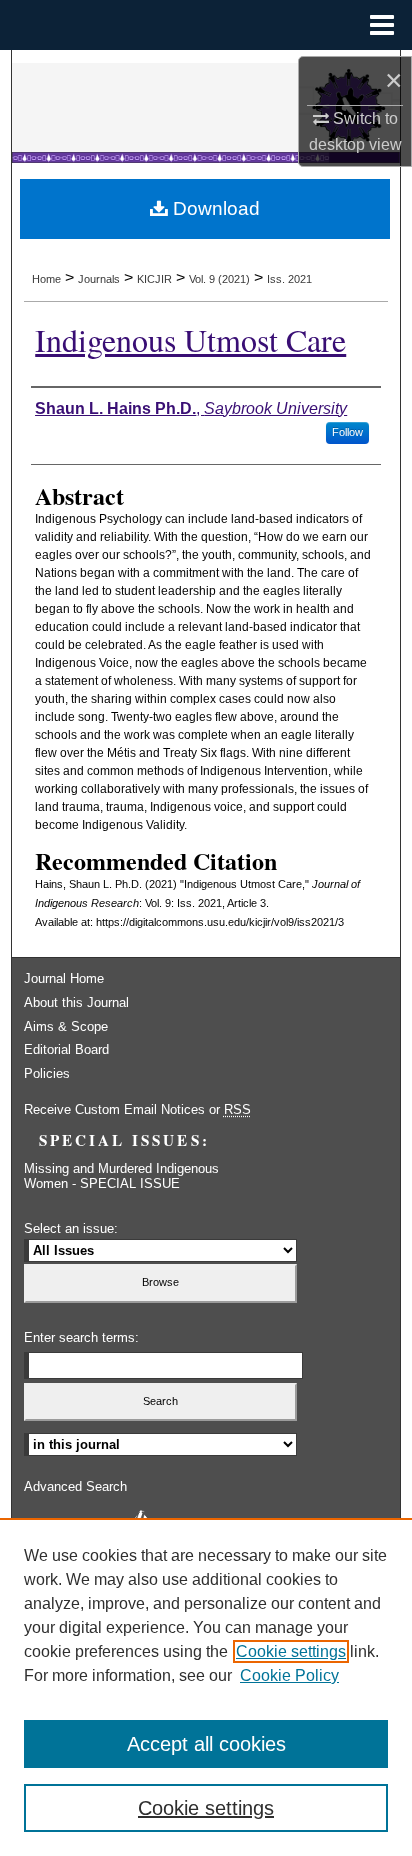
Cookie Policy (289, 1675)
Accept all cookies (206, 1744)
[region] (206, 1687)
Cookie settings (291, 1651)
